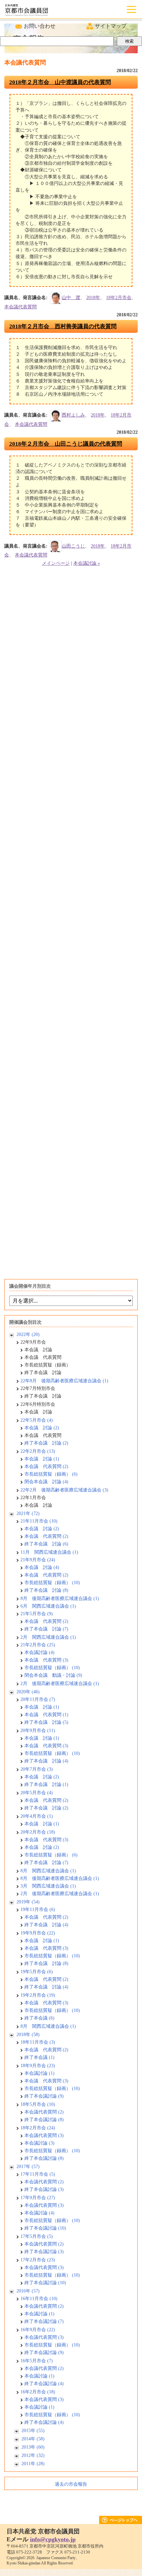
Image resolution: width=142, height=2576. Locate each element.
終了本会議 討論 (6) (46, 1544)
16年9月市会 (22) (38, 2330)
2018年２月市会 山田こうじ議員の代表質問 (66, 444)
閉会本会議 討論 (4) (46, 1482)
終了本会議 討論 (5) (46, 1722)
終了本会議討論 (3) (44, 2189)
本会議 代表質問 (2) (46, 1466)
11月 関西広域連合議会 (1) (49, 1552)
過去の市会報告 (71, 2484)
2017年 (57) (28, 2167)
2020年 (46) (28, 1692)
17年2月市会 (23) (38, 2260)
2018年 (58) (28, 2035)
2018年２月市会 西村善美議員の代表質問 (63, 326)
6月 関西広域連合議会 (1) (48, 1606)
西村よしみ (73, 415)
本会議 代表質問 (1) (46, 1715)
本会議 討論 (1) (42, 1459)
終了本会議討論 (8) (44, 2120)
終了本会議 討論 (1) (46, 1784)
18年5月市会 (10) (38, 2104)
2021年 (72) (28, 1513)
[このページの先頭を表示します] (121, 2522)
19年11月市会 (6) (38, 1910)
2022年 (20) (28, 1334)
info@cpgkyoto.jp (53, 2539)
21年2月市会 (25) (38, 1645)
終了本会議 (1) (39, 2057)
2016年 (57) (28, 2291)
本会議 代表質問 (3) (46, 1660)
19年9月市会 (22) (38, 1933)
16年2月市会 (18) (38, 2392)
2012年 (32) (33, 2455)
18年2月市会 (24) (38, 2128)
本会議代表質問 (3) (44, 2135)
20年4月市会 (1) (37, 1816)
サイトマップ (111, 26)
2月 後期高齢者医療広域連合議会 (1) (60, 1684)
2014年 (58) (33, 2439)
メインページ (56, 563)
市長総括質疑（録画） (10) (52, 1583)
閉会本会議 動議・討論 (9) (53, 1675)
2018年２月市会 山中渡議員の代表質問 (60, 82)
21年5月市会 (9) (37, 1614)
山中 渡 (71, 298)
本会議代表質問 (20, 307)
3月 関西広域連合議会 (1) (48, 1886)
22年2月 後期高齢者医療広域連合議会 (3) (64, 1490)
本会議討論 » (87, 563)
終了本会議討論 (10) (45, 2228)
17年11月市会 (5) (38, 2174)
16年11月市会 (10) (39, 2299)
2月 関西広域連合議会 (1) (48, 1637)
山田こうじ (73, 546)
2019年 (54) (28, 1902)
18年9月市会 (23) (38, 2066)
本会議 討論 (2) (42, 1428)
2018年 (93, 298)
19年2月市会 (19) (38, 1995)
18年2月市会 (119, 298)
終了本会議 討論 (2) (46, 1443)
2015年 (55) (33, 2431)
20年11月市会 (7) (38, 1699)
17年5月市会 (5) (37, 2236)
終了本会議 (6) (39, 2018)
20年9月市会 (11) (38, 1731)
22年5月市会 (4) (37, 1420)
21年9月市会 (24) (38, 1560)
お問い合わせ (40, 26)
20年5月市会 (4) (37, 1793)
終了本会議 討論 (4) (46, 1761)
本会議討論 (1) (39, 2073)
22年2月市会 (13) (38, 1451)
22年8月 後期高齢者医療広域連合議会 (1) (64, 1381)
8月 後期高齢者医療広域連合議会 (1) (60, 1599)
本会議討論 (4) (39, 1652)
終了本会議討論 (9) (44, 2096)
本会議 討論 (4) (42, 1567)
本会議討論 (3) (39, 2143)
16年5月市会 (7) (37, 2361)
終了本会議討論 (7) (44, 2321)
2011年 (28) (33, 2464)
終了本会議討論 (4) (44, 2384)
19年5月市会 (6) (37, 1972)
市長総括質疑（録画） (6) (51, 1474)
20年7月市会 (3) (37, 1769)
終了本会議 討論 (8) (46, 1590)
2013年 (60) (33, 2447)
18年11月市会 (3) (38, 2042)
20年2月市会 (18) (38, 1832)
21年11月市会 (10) (39, 1521)
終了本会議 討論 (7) (46, 1629)
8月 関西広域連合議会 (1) (48, 1871)
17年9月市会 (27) (38, 2198)
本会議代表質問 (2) (44, 2112)
